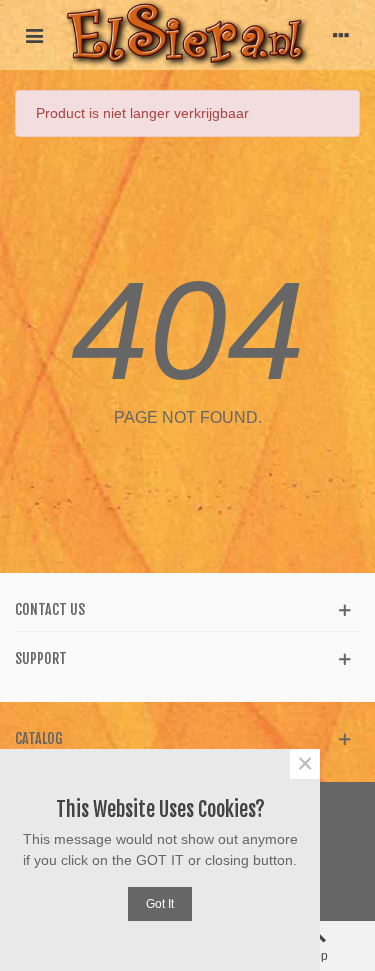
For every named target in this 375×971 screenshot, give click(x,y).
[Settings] (341, 35)
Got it (160, 904)
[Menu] (34, 35)
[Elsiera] (187, 35)
